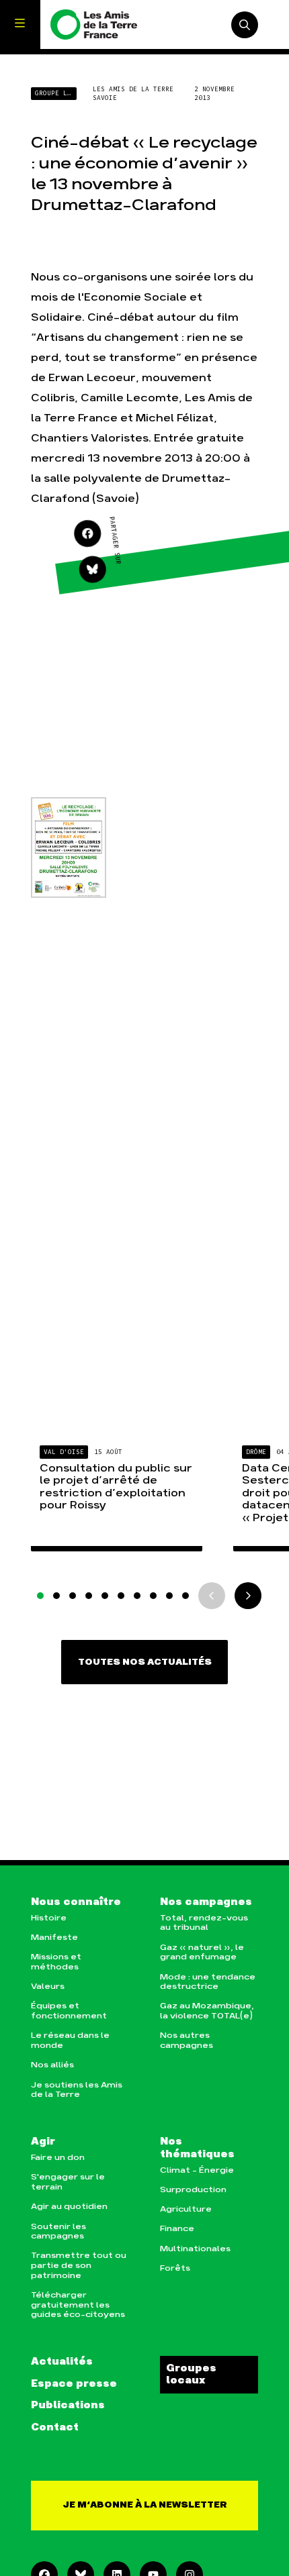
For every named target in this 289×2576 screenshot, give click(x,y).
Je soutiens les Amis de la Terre (77, 2090)
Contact (55, 2428)
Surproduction (193, 2190)
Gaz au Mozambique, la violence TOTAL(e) (207, 2011)
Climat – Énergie (197, 2170)
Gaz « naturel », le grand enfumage (202, 1953)
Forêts (175, 2268)
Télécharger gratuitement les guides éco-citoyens (78, 2305)
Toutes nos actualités (145, 1662)
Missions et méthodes (56, 1962)
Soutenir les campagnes (58, 2232)
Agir (43, 2142)
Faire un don (58, 2158)
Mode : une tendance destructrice (208, 1982)
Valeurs (48, 1987)
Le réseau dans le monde (70, 2041)
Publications (68, 2406)
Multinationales (195, 2249)
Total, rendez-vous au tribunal (204, 1923)
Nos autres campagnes (187, 2041)
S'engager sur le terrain (68, 2182)
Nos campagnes (206, 1902)
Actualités (62, 2362)
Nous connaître (76, 1902)
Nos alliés (52, 2065)
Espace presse (74, 2384)
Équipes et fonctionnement (69, 2011)
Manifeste (54, 1938)
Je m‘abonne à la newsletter (145, 2505)
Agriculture (186, 2209)
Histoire (49, 1918)
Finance (177, 2229)
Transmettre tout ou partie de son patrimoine (79, 2265)
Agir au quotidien (69, 2207)
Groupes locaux (191, 2375)
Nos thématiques (197, 2148)
